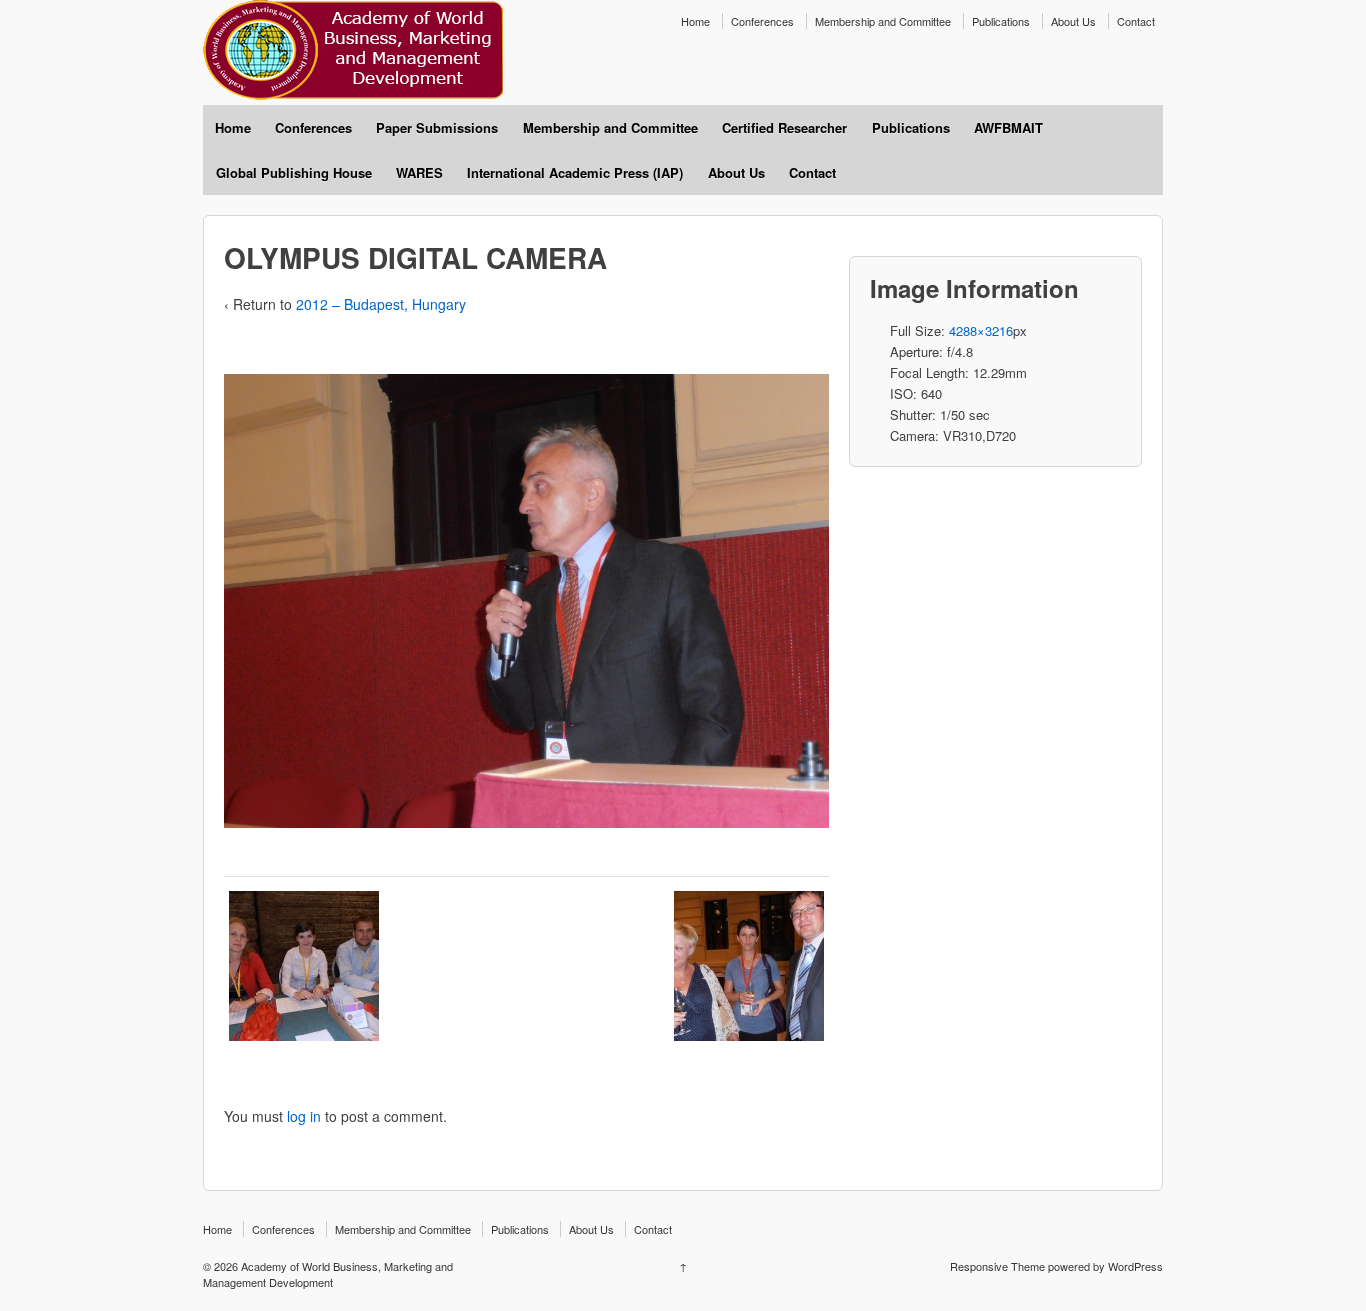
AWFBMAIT (1008, 127)
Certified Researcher (784, 127)
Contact (1136, 21)
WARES (419, 172)
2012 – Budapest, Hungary (381, 304)
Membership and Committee (883, 21)
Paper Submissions (437, 127)
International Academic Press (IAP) (575, 172)
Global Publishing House (294, 172)
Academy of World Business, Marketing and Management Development (328, 1274)
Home (695, 21)
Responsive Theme (997, 1266)
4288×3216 (981, 330)
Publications (1001, 21)
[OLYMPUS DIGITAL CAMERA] (304, 965)
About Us (1073, 21)
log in (304, 1116)
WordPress (1135, 1266)
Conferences (762, 21)
